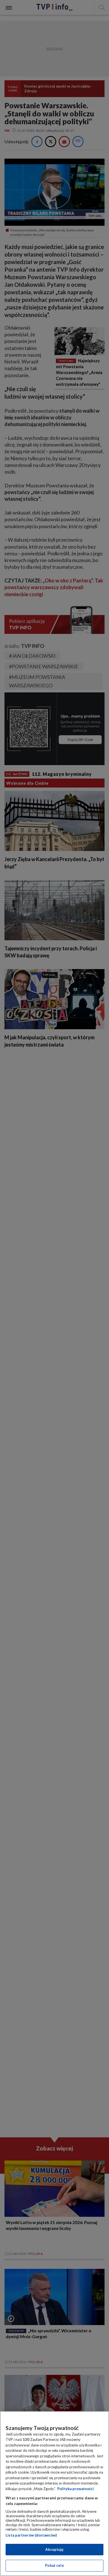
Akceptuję (54, 2549)
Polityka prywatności (76, 2489)
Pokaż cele (54, 2565)
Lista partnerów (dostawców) (31, 2535)
